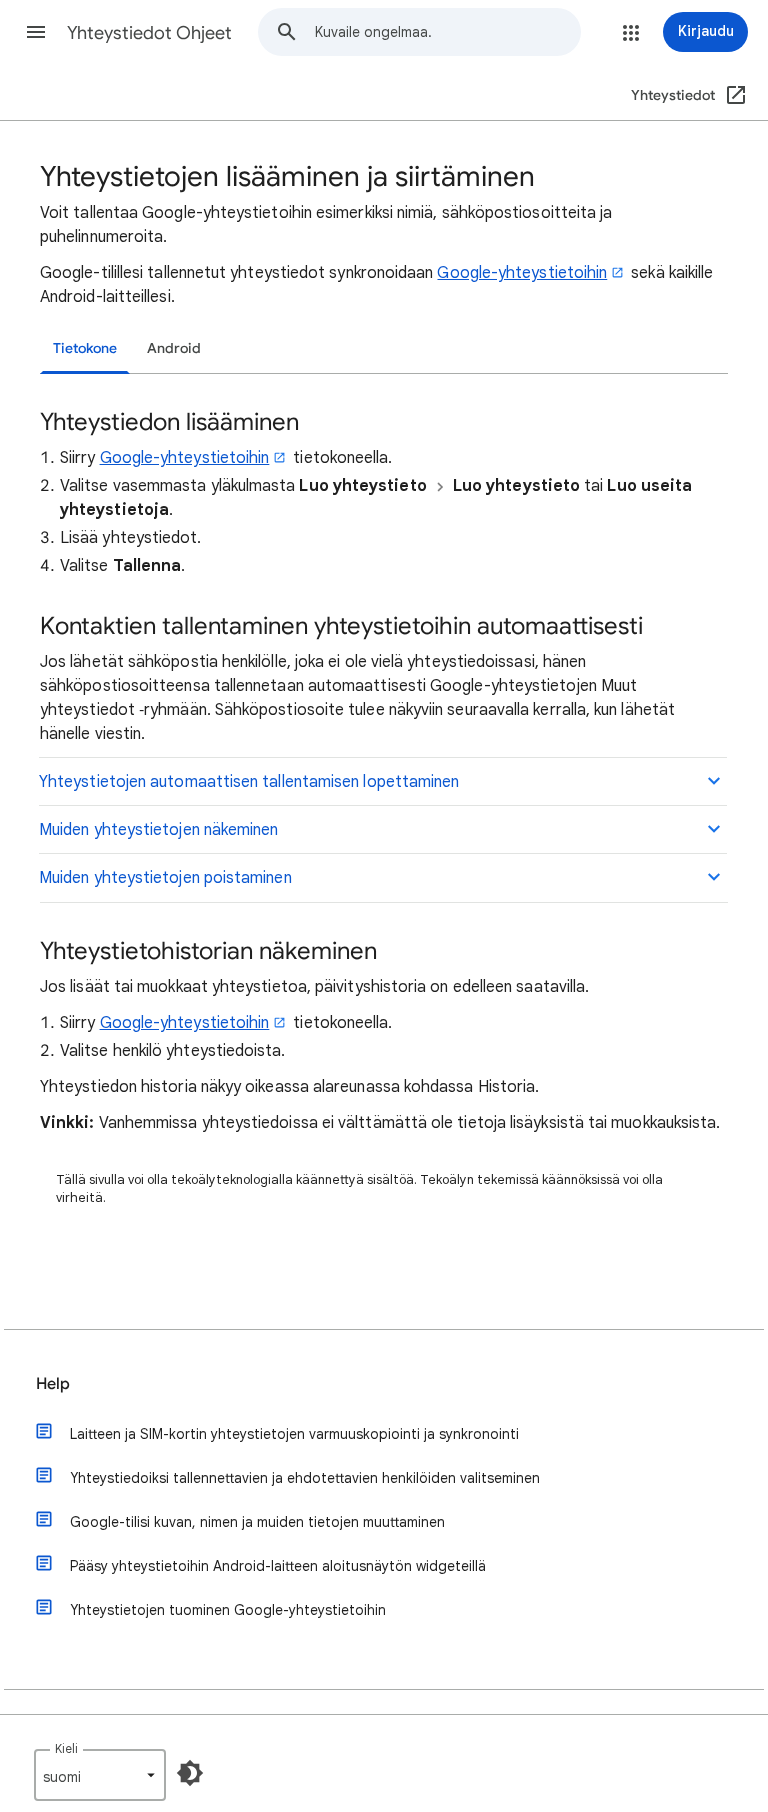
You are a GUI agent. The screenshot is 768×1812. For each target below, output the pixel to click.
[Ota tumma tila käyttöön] (190, 1773)
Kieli (66, 1748)
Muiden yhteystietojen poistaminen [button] (165, 878)
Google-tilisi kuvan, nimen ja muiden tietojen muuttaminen (257, 1522)
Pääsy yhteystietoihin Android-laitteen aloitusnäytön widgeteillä (278, 1566)
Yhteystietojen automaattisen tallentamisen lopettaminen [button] (249, 782)
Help (53, 1384)
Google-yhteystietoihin (522, 273)
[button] (36, 32)
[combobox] (447, 32)
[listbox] (100, 1775)
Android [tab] (174, 348)
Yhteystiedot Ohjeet (149, 33)
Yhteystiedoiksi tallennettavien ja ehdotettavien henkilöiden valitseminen (305, 1478)
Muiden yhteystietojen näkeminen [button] (158, 830)
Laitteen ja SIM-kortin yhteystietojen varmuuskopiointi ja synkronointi (294, 1434)
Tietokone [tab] (85, 348)
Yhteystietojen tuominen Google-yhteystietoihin (228, 1610)
